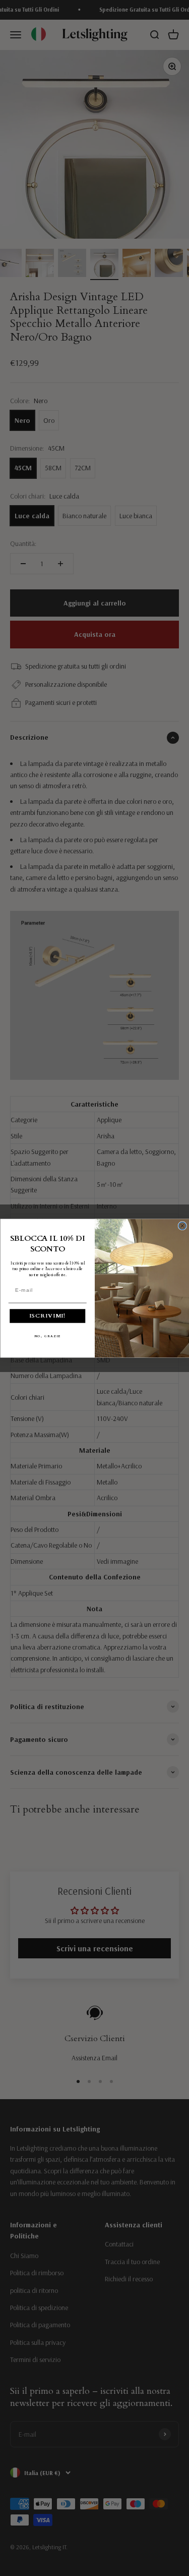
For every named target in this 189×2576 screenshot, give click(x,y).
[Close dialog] (182, 1225)
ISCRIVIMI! (47, 1316)
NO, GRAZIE (47, 1336)
